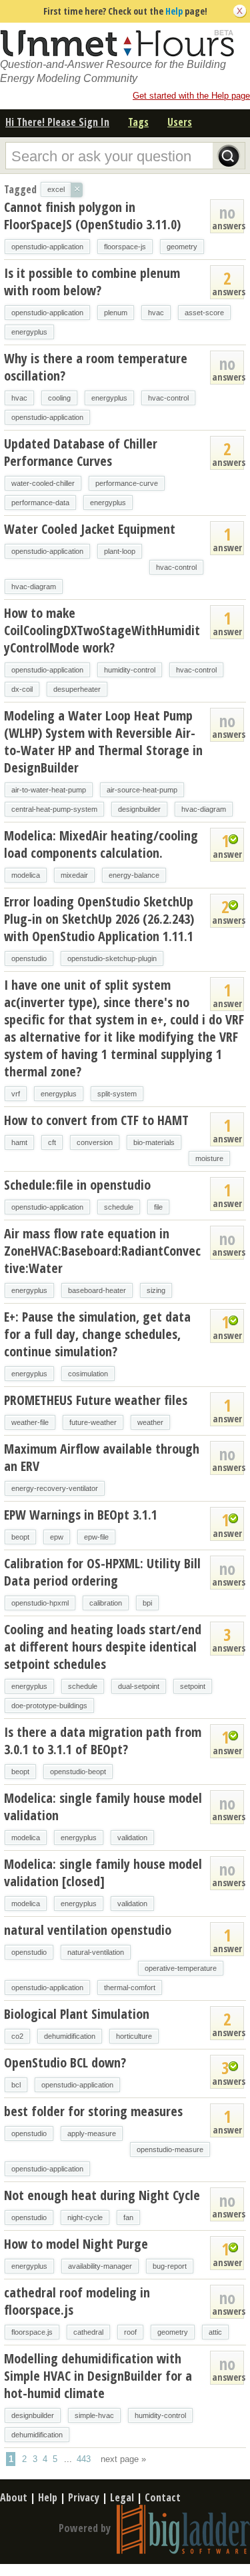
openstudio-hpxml (40, 1603)
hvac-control (168, 398)
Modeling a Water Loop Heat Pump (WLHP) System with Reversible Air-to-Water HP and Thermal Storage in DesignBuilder (103, 741)
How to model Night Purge (76, 2244)
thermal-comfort (130, 1987)
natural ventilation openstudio (88, 1930)
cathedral (88, 2332)
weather (150, 1422)
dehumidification (70, 2036)
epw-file (96, 1537)
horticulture (134, 2036)
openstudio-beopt (78, 1772)
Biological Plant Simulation (77, 2014)
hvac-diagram (34, 587)
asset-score (204, 313)
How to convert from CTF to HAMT (96, 1120)
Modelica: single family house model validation (103, 1807)
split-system (117, 1094)
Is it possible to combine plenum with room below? (92, 282)
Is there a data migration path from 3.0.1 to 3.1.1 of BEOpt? (103, 1741)
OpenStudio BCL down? (65, 2062)
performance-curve (127, 483)
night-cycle (85, 2217)
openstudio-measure (170, 2149)
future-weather (93, 1422)
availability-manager (100, 2266)
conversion (95, 1142)
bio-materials (154, 1142)
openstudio (29, 958)
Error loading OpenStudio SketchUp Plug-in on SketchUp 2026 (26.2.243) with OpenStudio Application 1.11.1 (99, 919)
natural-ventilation (96, 1952)
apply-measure (92, 2133)
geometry (182, 247)
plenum (116, 313)
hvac (156, 313)
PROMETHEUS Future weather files (96, 1400)
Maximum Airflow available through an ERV (102, 1457)
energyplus (29, 332)
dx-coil (22, 689)
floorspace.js (32, 2332)
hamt (19, 1142)
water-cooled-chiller (43, 483)
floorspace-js (125, 247)
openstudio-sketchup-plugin (112, 958)
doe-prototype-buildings (49, 1706)
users (180, 122)
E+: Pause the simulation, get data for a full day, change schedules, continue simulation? (97, 1334)
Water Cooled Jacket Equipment (90, 529)
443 (84, 2459)
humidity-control (130, 670)
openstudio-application (47, 247)
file (158, 1207)
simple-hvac (94, 2415)
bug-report (170, 2266)
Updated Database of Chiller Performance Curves (81, 452)
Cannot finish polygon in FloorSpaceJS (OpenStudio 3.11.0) (92, 216)
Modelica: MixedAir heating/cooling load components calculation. (101, 844)
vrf (16, 1094)
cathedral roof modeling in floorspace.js (77, 2301)
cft (52, 1142)
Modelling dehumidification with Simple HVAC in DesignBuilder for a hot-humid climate (98, 2376)
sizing (156, 1290)
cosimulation (88, 1374)
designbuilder (139, 809)
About (14, 2497)
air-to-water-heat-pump (49, 790)
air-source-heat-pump (142, 790)
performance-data (40, 503)
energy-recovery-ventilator (55, 1488)
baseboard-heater (97, 1290)
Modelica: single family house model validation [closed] (103, 1873)
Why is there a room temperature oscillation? (96, 367)
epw (57, 1537)
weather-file (30, 1422)
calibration (106, 1603)
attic (215, 2332)
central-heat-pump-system (54, 809)
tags (138, 122)
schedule (119, 1207)
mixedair (74, 875)
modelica (26, 875)
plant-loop (120, 551)
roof (130, 2332)
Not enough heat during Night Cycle (102, 2195)
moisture (209, 1158)
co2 (17, 2036)
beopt (20, 1537)
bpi (147, 1603)
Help (174, 11)
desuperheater (77, 689)
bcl (16, 2085)
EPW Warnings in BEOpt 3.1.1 (81, 1515)
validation (132, 1838)
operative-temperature (181, 1968)
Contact (163, 2497)
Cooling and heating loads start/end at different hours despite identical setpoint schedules (103, 1647)
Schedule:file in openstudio (77, 1185)
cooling (59, 398)
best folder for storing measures (93, 2111)
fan (128, 2217)
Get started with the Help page (191, 96)
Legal (122, 2497)
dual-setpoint (139, 1686)
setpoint (193, 1686)
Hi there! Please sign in (57, 122)
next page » (123, 2459)
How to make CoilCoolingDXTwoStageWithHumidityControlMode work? (102, 630)
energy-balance (134, 875)
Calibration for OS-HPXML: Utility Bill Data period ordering (102, 1572)
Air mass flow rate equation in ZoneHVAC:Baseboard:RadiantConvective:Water (102, 1251)
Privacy (84, 2497)
